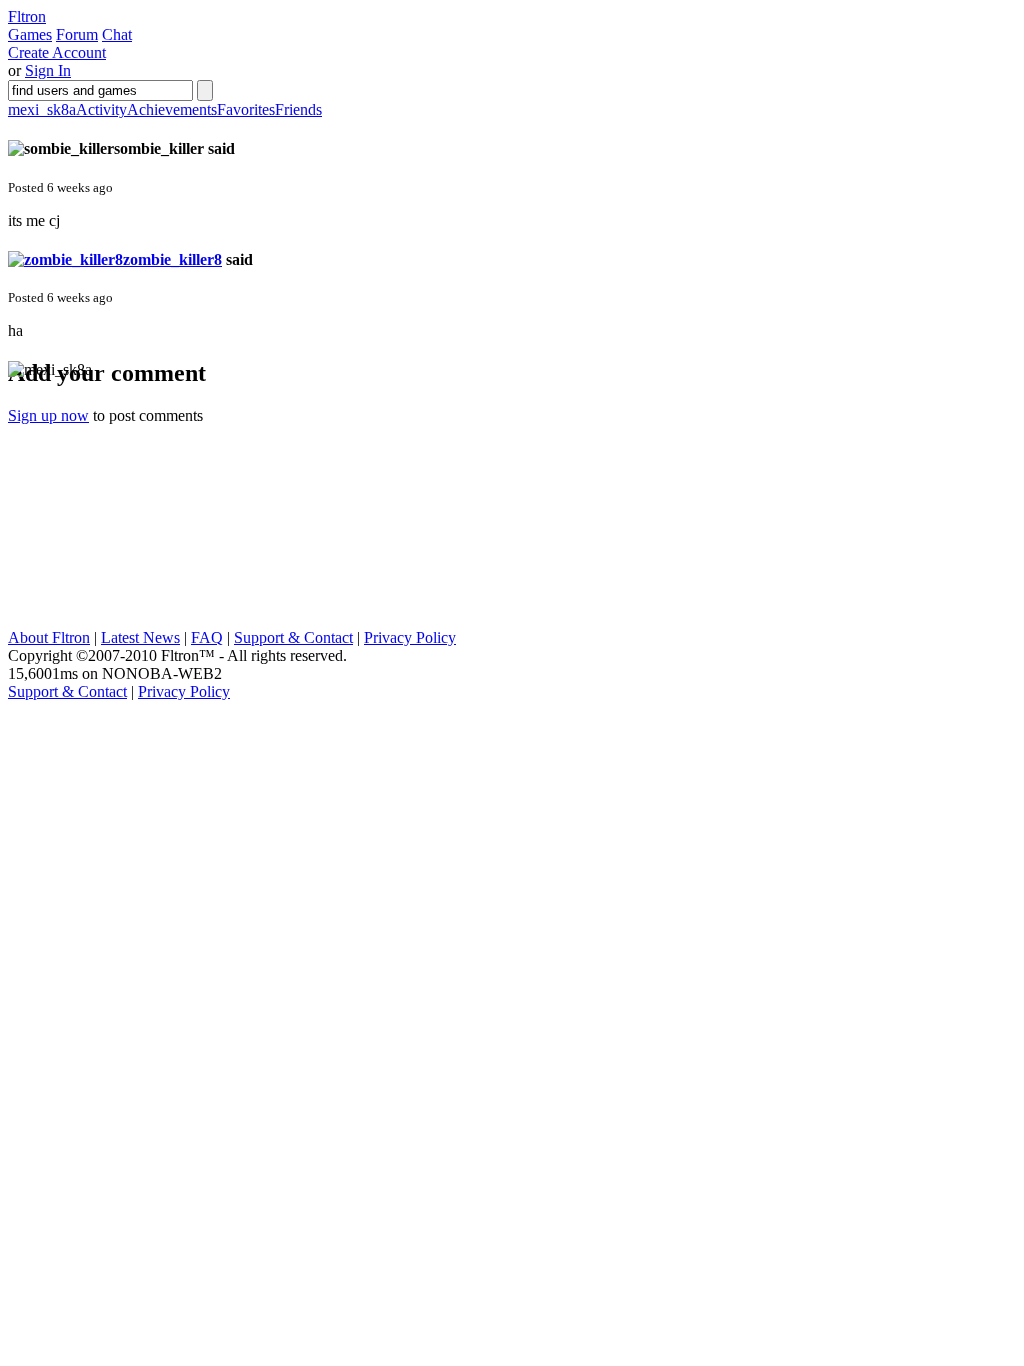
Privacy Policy (410, 637)
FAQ (207, 637)
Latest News (140, 637)
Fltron (27, 16)
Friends (298, 109)
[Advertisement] (158, 504)
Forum (77, 34)
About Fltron (49, 637)
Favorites (246, 109)
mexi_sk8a (42, 109)
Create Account (57, 52)
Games (30, 34)
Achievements (172, 109)
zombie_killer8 (172, 259)
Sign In (48, 70)
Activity (101, 109)
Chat (117, 34)
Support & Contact (293, 637)
